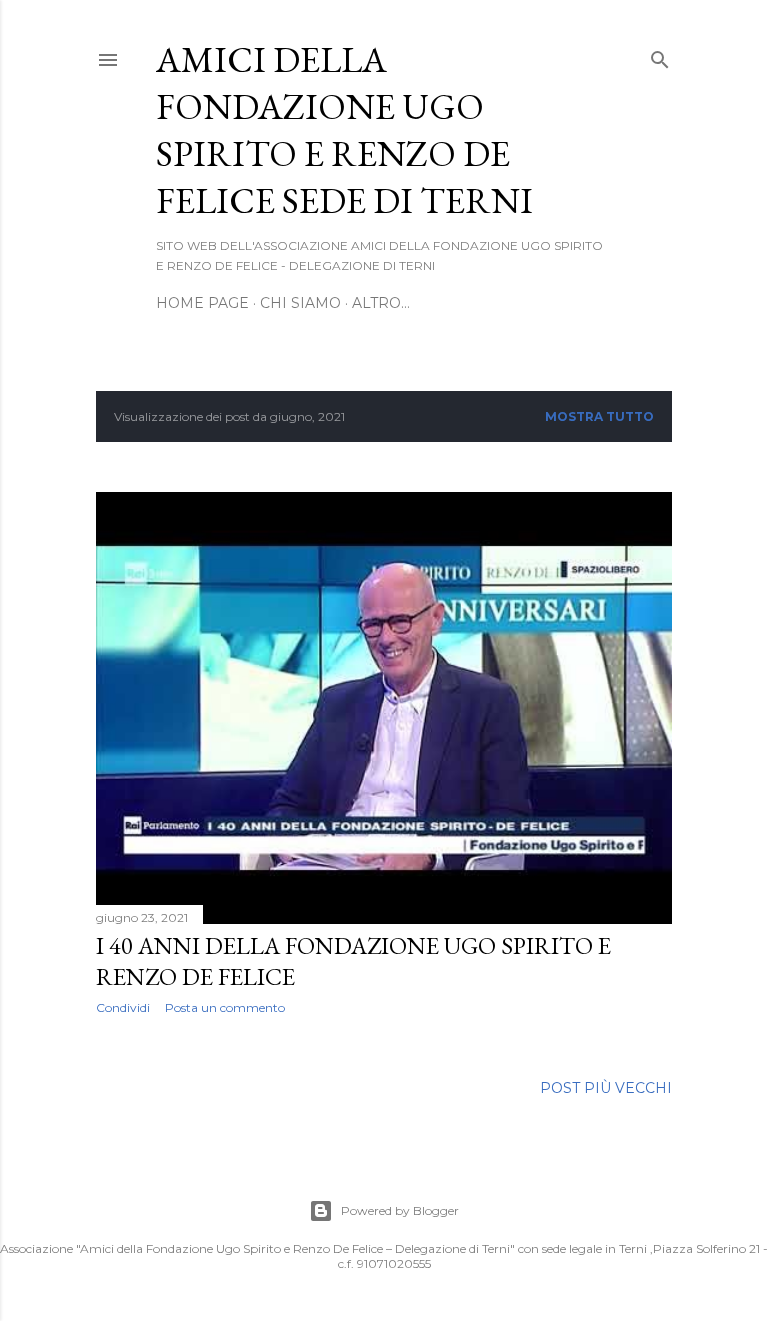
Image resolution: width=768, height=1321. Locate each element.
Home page (202, 303)
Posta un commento (225, 1007)
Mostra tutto (599, 416)
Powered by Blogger (400, 1210)
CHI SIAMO (300, 303)
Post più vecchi (606, 1088)
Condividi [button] (123, 1007)
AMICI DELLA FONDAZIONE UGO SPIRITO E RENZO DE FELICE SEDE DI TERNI (344, 130)
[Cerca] (660, 55)
